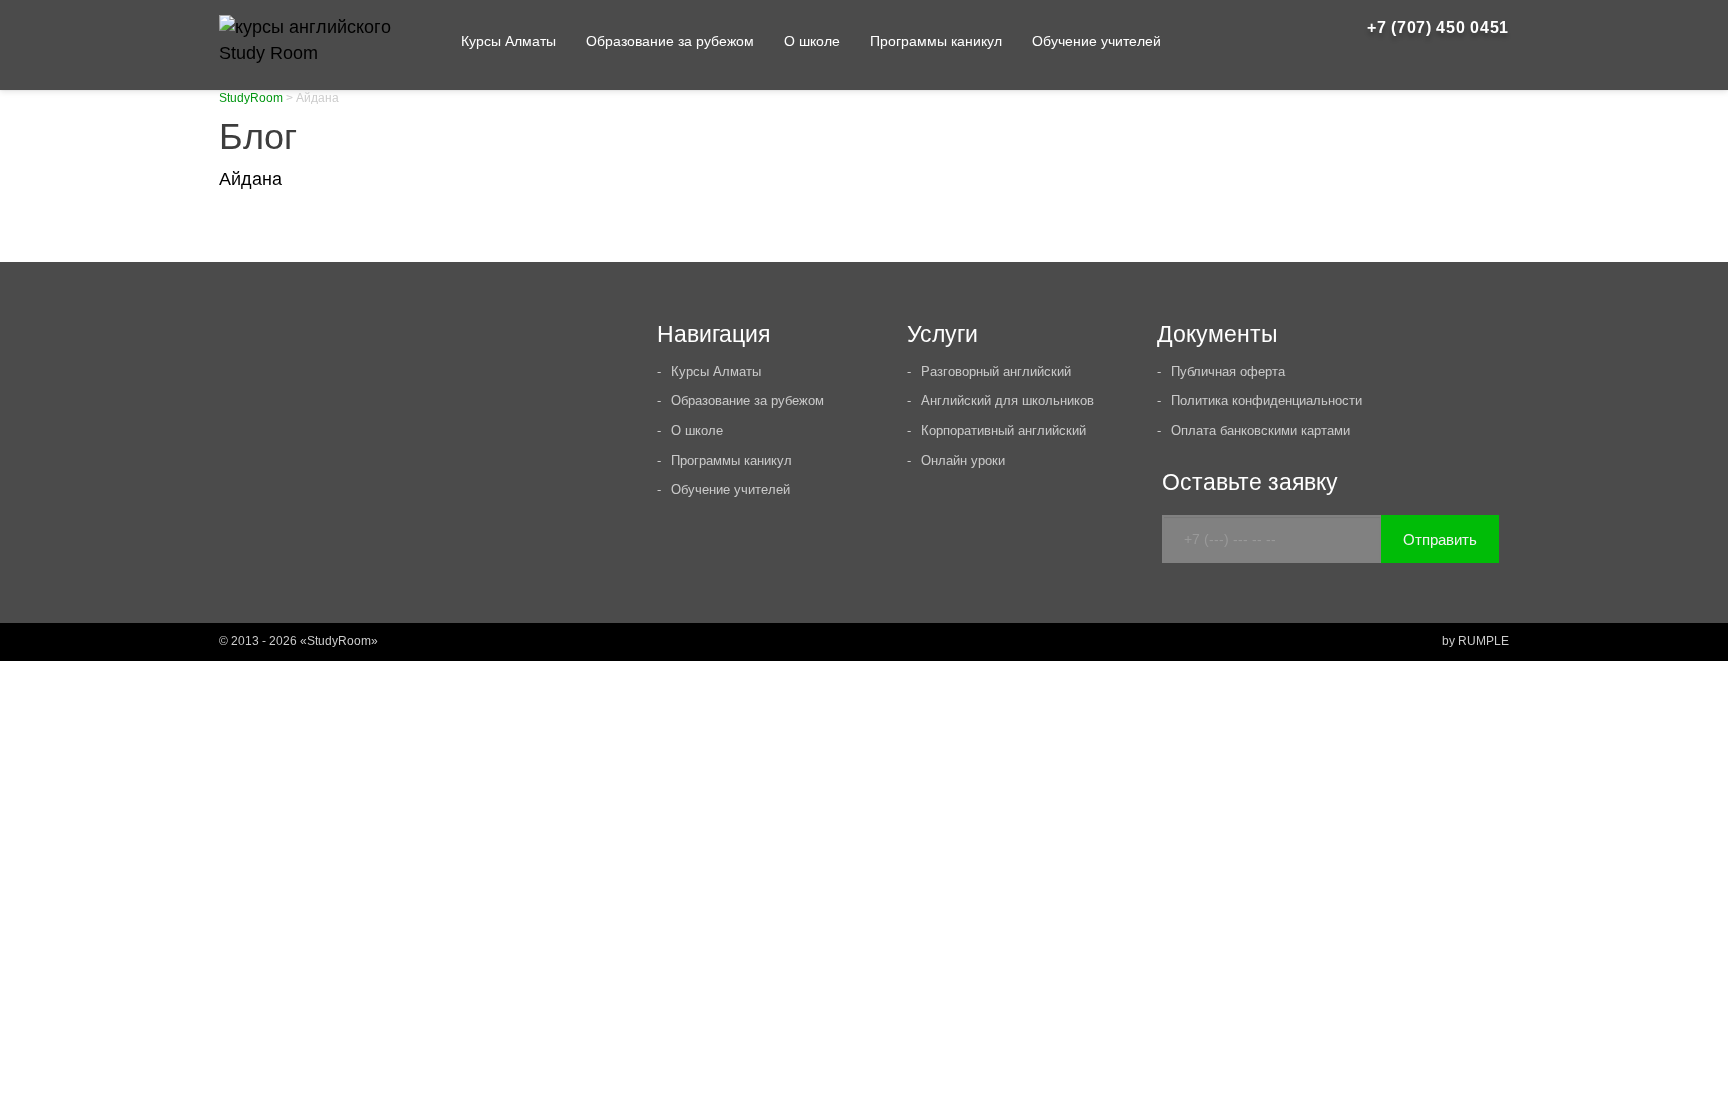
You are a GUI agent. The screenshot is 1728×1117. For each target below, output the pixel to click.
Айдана (250, 179)
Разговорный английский (996, 371)
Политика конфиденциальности (1266, 400)
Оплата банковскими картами (1260, 430)
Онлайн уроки (963, 460)
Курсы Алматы (508, 41)
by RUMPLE (1475, 641)
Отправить (1440, 539)
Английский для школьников (1007, 400)
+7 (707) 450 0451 (1438, 27)
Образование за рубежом (670, 41)
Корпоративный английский (1003, 430)
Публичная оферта (1228, 371)
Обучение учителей (1096, 41)
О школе (812, 41)
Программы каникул (936, 41)
